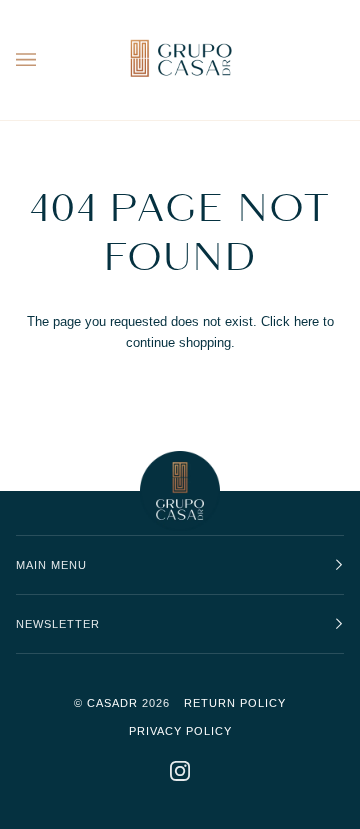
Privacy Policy (180, 731)
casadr (112, 703)
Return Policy (235, 703)
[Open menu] (46, 60)
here (306, 321)
